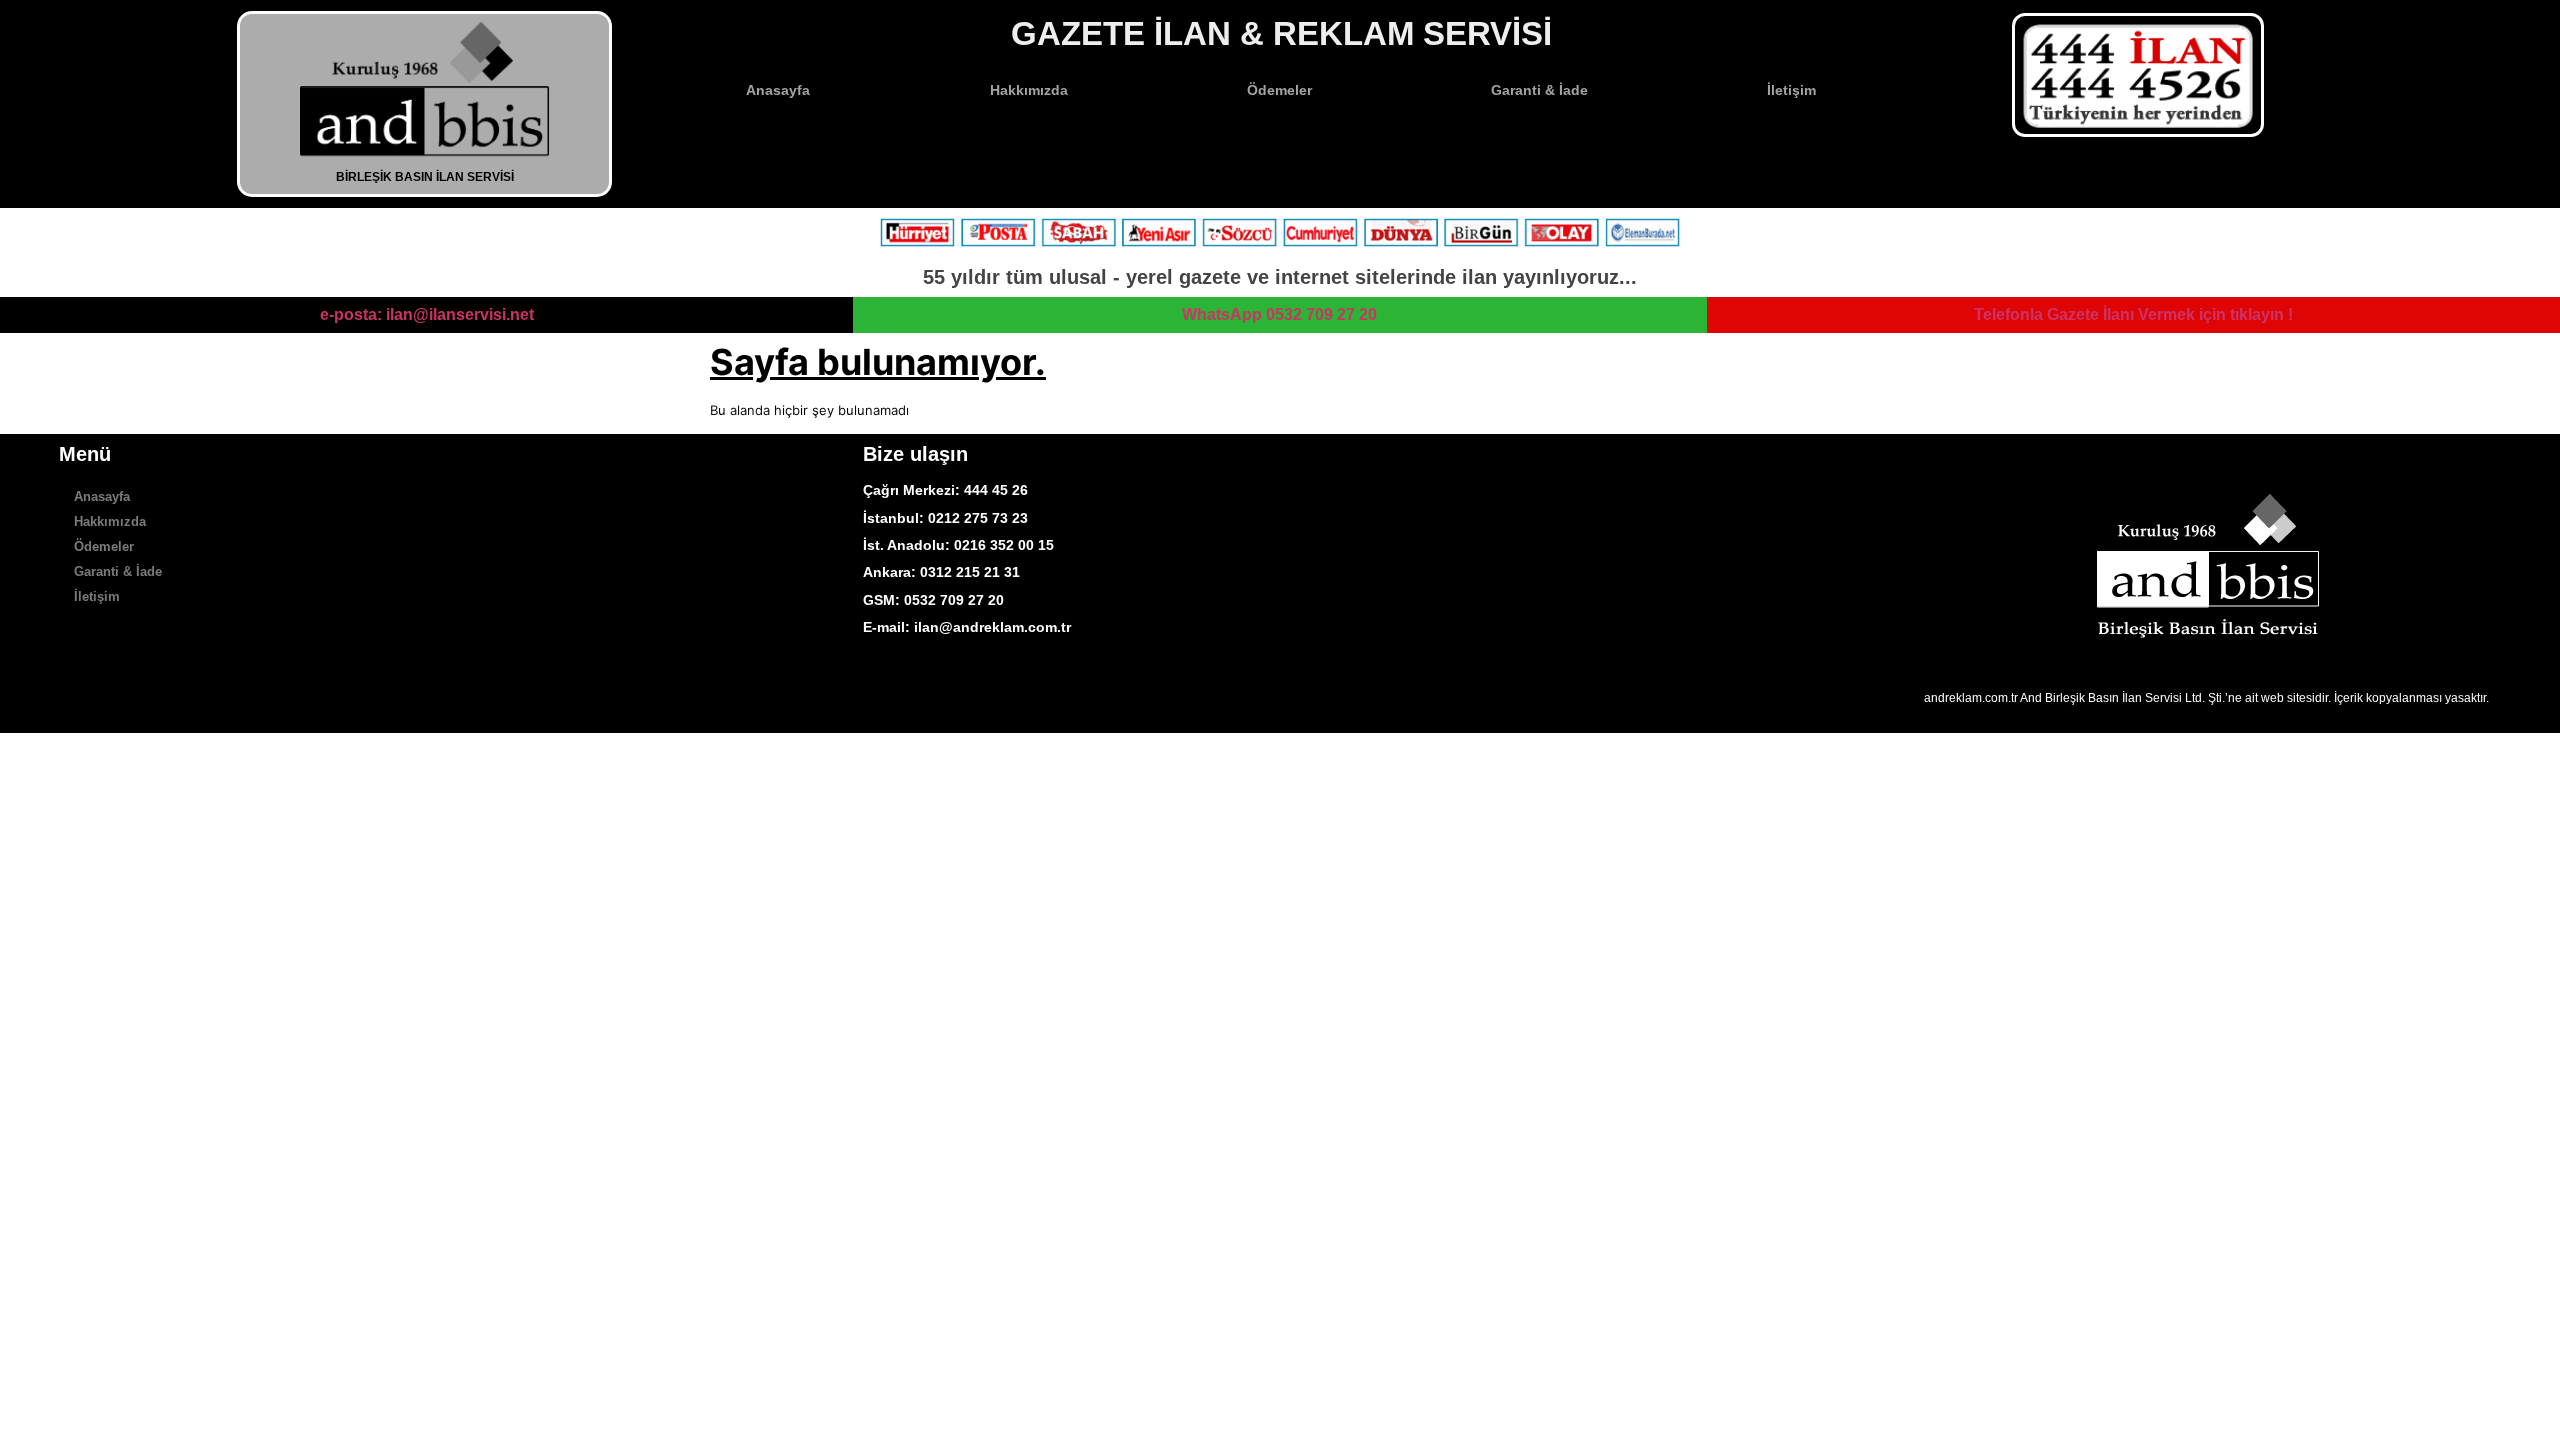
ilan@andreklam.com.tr (992, 627)
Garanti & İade (1539, 90)
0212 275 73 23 (976, 518)
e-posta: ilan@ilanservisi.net (427, 314)
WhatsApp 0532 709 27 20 (1279, 314)
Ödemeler (1279, 90)
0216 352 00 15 (1004, 545)
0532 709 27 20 (954, 600)
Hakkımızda (1029, 90)
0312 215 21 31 (970, 572)
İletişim (1791, 90)
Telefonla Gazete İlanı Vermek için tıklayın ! (2133, 314)
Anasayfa (778, 90)
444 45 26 (996, 490)
